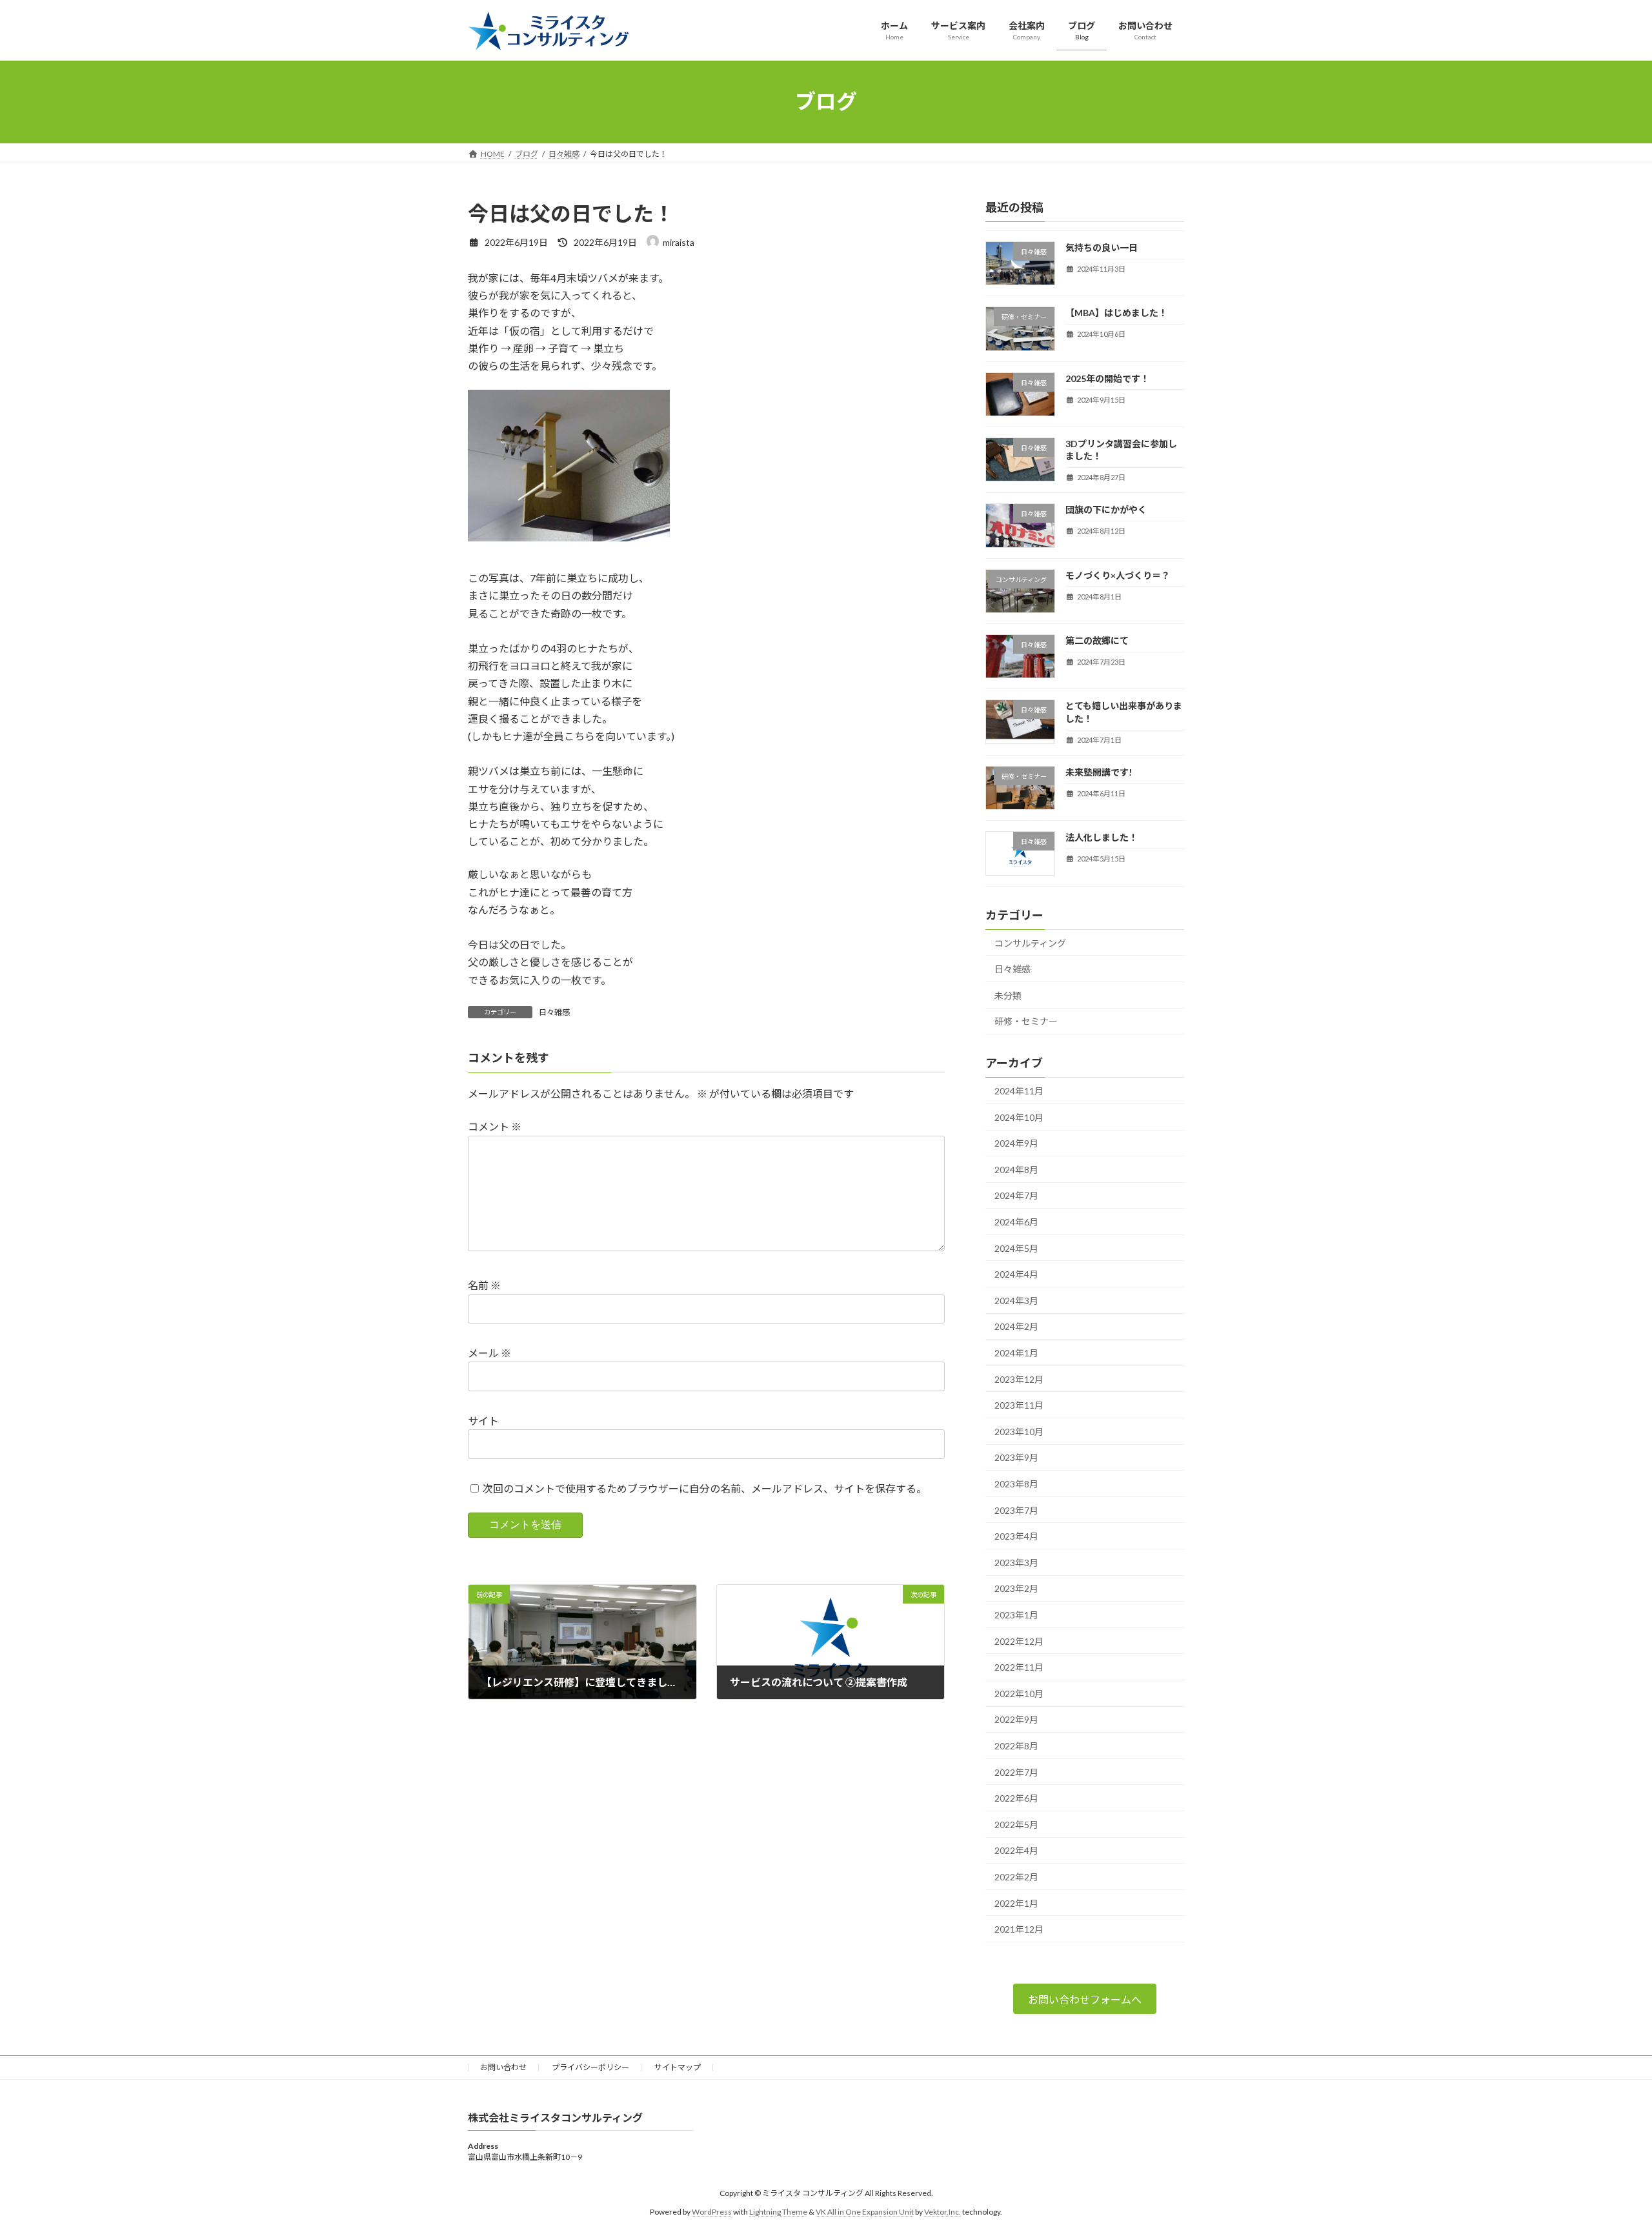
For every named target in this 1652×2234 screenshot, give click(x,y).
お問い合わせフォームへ (1085, 1999)
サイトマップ (678, 2067)
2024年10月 (1019, 1117)
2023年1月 (1016, 1615)
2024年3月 (1016, 1300)
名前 (484, 1285)
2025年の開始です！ (1107, 378)
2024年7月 (1016, 1195)
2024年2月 (1016, 1326)
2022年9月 (1016, 1719)
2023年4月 (1016, 1536)
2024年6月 (1016, 1222)
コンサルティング (1030, 942)
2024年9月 (1016, 1143)
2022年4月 (1016, 1850)
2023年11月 (1019, 1405)
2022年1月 (1016, 1903)
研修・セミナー (1026, 1021)
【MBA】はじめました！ (1116, 313)
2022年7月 (1016, 1772)
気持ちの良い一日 (1102, 247)
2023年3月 (1016, 1562)
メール (489, 1353)
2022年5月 (1016, 1824)
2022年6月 (1016, 1798)
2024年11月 (1019, 1091)
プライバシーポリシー (590, 2067)
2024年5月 (1016, 1248)
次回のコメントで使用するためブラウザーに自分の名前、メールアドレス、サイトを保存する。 (705, 1488)
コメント (495, 1126)
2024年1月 (1016, 1353)
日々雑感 (554, 1012)
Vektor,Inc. (942, 2212)
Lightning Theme (778, 2212)
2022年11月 (1019, 1667)
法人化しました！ (1102, 837)
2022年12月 (1019, 1641)
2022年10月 (1019, 1693)
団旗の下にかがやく (1106, 509)
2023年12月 (1019, 1379)
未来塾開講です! (1099, 772)
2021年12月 (1019, 1929)
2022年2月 (1016, 1877)
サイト (483, 1421)
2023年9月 (1016, 1457)
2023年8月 (1016, 1484)
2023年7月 (1016, 1510)
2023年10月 (1019, 1431)
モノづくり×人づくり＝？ (1118, 575)
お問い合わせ (503, 2067)
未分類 (1008, 995)
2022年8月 (1016, 1746)
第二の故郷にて (1097, 640)
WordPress (712, 2212)
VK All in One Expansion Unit (865, 2212)
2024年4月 (1016, 1274)
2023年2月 (1016, 1588)
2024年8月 (1016, 1169)
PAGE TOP (1604, 2155)
